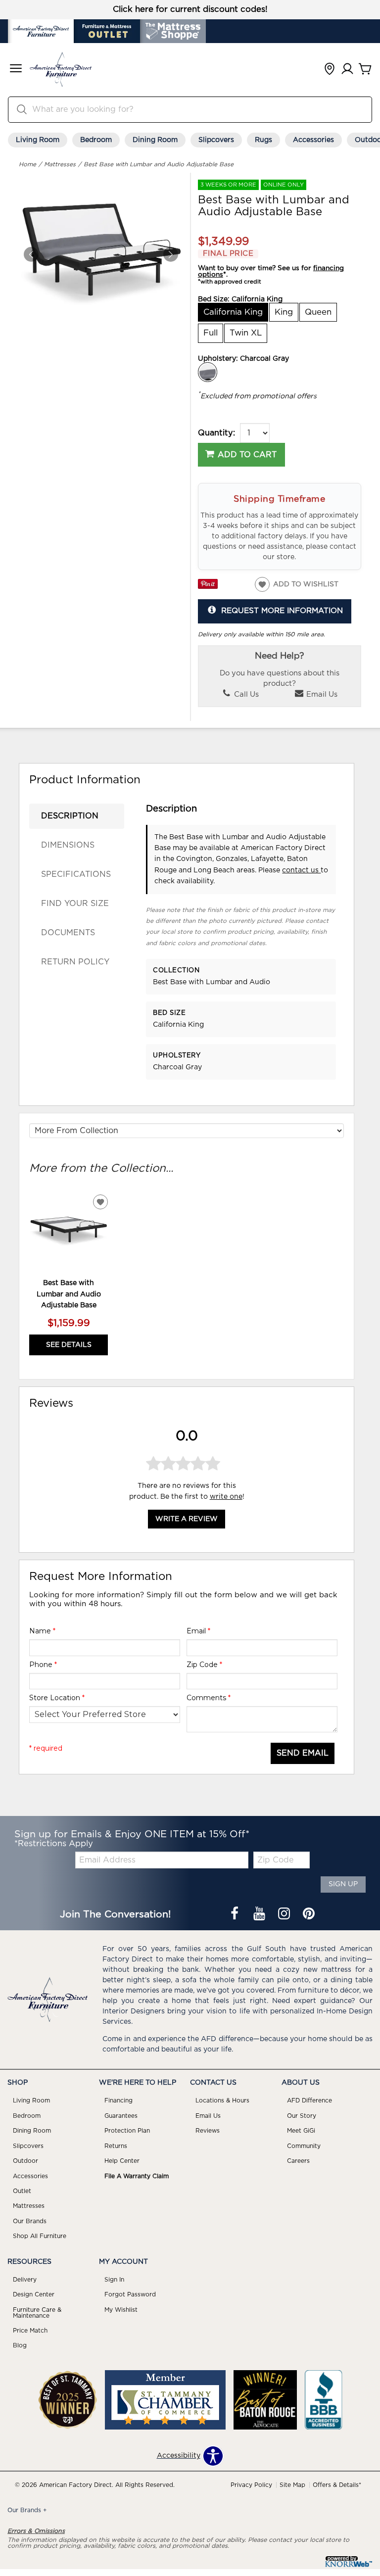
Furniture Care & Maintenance (37, 2313)
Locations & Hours (222, 2100)
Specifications (76, 874)
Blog (20, 2345)
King (284, 312)
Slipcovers (216, 140)
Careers (298, 2161)
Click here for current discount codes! (190, 9)
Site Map (292, 2485)
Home (27, 164)
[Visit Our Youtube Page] (260, 1915)
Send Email (303, 1753)
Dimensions (68, 845)
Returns (116, 2146)
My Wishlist (121, 2310)
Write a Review (187, 1519)
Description (70, 816)
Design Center (34, 2294)
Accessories (313, 140)
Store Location (57, 1698)
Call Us (245, 694)
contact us (301, 870)
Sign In (114, 2280)
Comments (209, 1698)
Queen (318, 312)
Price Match (30, 2331)
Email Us (321, 694)
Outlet (22, 2191)
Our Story (302, 2116)
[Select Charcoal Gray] (208, 372)
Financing (119, 2100)
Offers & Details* (337, 2485)
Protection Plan (127, 2131)
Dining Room (155, 140)
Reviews (208, 2131)
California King (233, 312)
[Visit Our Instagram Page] (285, 1915)
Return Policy (75, 962)
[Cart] (365, 70)
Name (42, 1631)
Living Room (38, 140)
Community (304, 2146)
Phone (43, 1665)
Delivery (25, 2280)
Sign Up (343, 1884)
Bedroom (96, 140)
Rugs (263, 140)
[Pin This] (208, 587)
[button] (16, 70)
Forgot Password (130, 2294)
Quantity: (216, 433)
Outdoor (25, 2161)
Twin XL (246, 333)
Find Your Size (75, 904)
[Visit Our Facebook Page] (236, 1915)
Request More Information (282, 611)
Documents (68, 933)
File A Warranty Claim (137, 2176)
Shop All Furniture (40, 2236)
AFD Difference (309, 2100)
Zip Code (204, 1665)
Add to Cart (247, 455)
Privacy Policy (251, 2485)
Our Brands (30, 2221)
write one (226, 1497)
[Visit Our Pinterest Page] (309, 1915)
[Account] (347, 70)
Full (211, 333)
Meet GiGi (301, 2131)
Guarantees (121, 2116)
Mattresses (60, 164)
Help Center (122, 2161)
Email (198, 1631)
